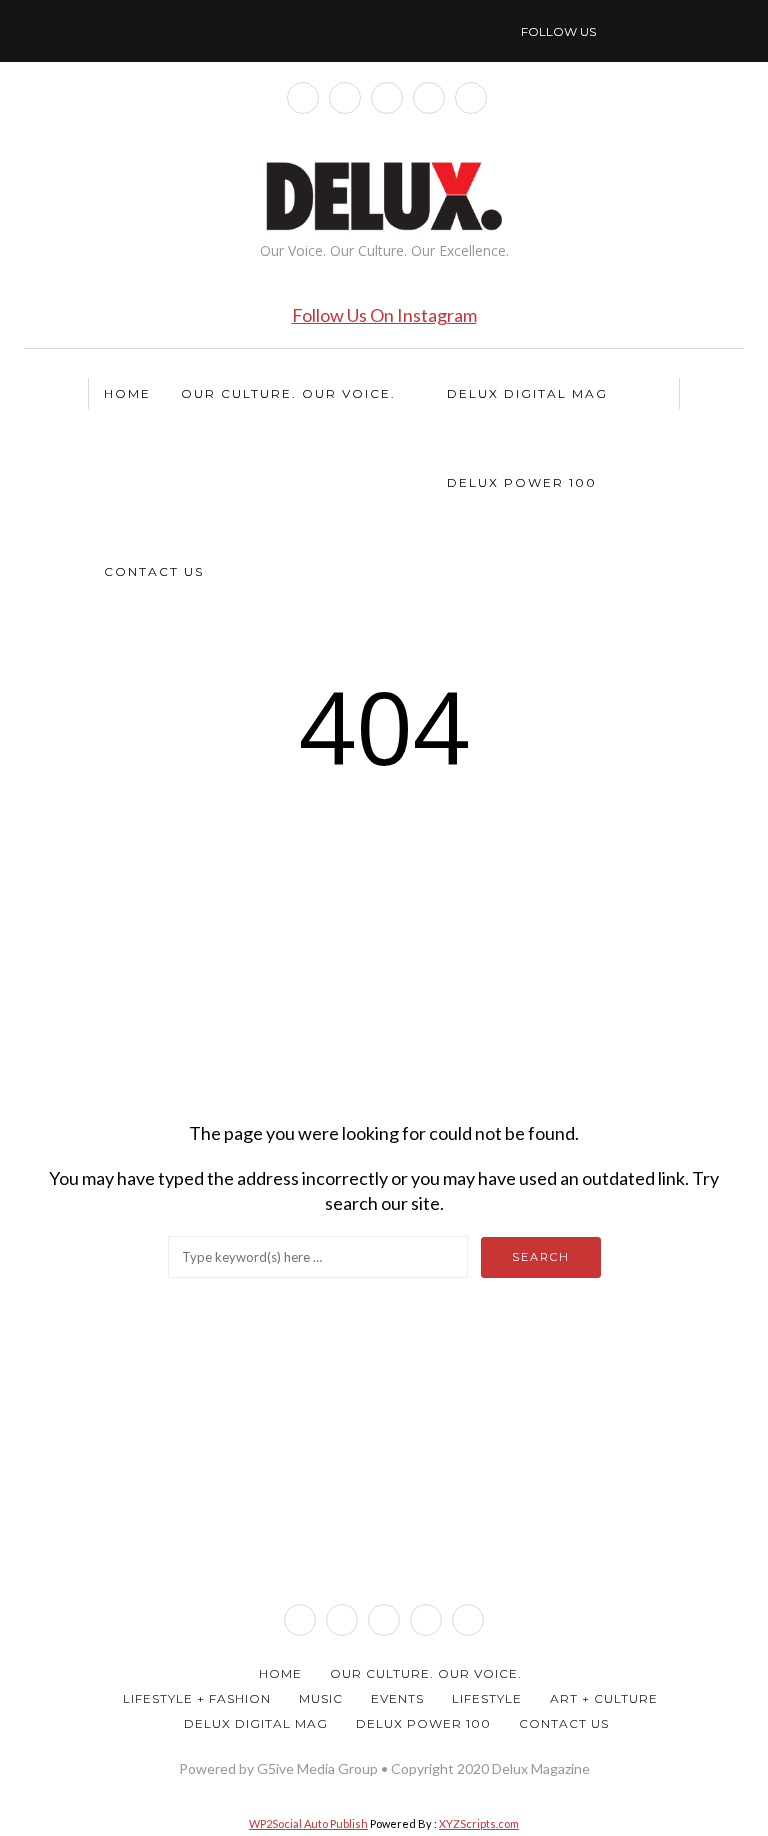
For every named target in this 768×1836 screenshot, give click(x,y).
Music (321, 1698)
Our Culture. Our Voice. (288, 393)
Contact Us (154, 571)
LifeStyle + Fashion (197, 1698)
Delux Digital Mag (527, 393)
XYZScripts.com (479, 1823)
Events (397, 1698)
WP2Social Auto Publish (308, 1823)
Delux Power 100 (522, 482)
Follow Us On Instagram (384, 315)
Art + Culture (604, 1698)
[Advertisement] (384, 951)
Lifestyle (487, 1698)
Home (127, 393)
